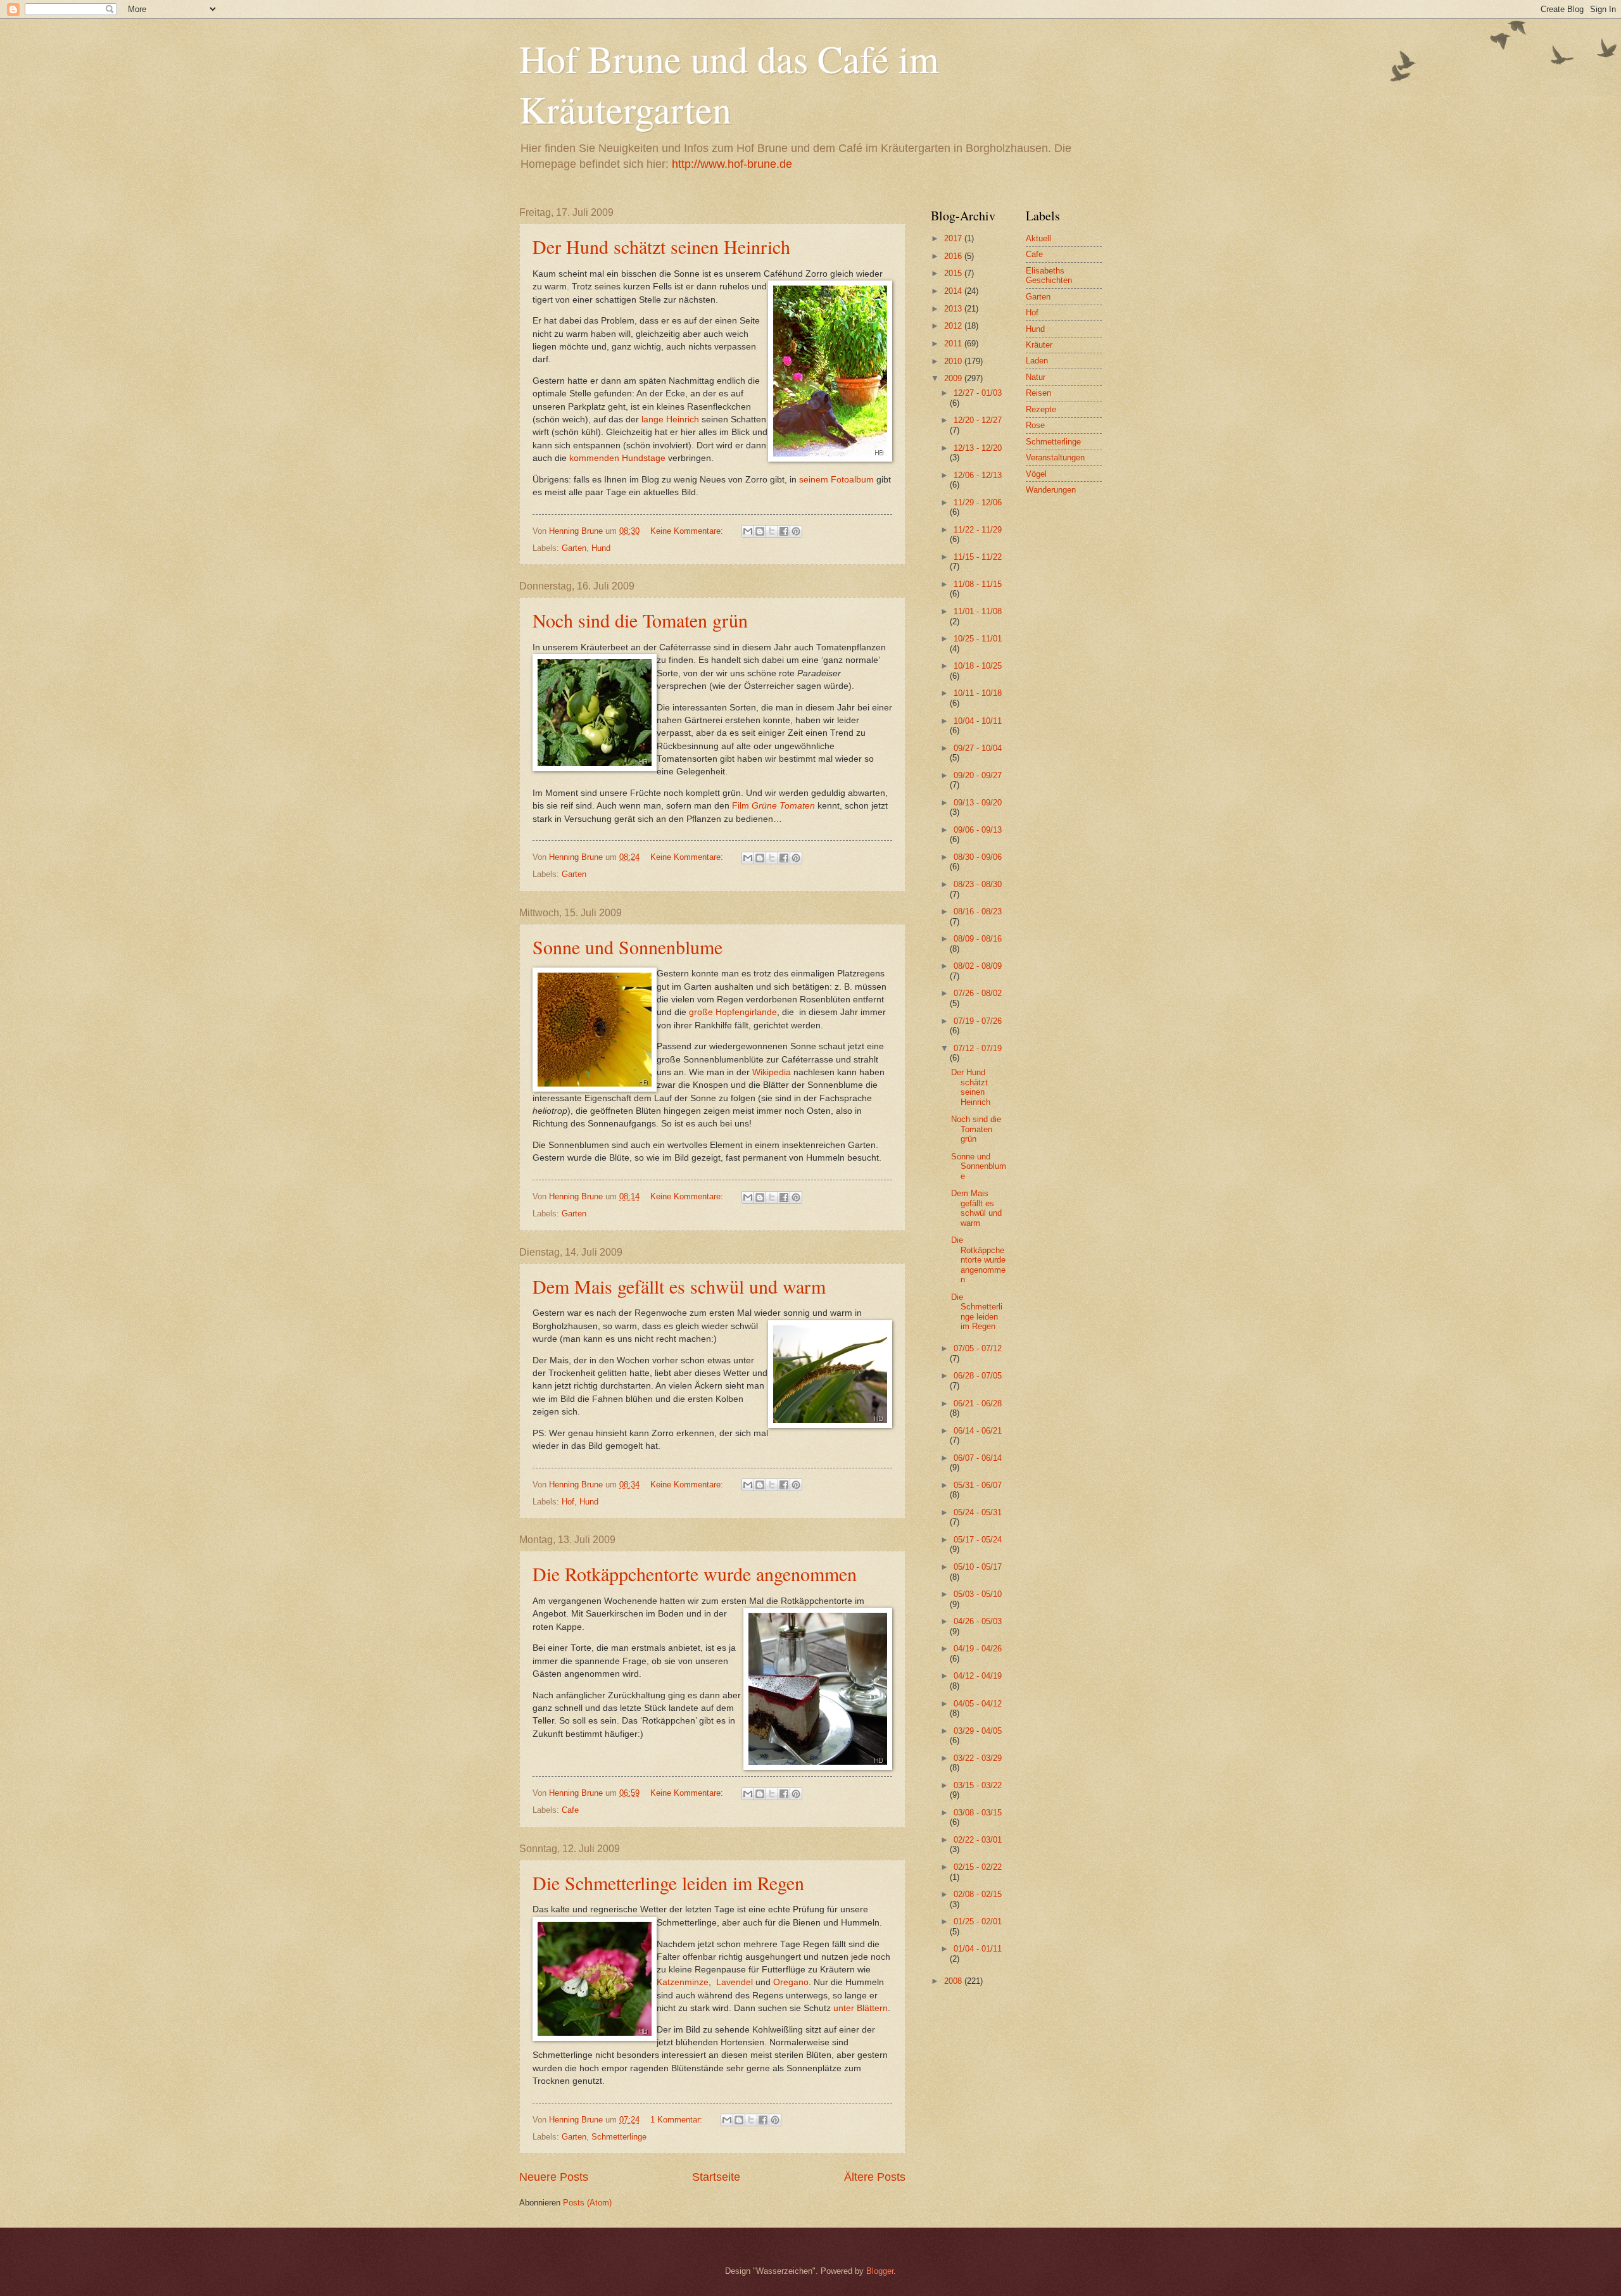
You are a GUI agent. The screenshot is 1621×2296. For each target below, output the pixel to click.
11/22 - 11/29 (978, 530)
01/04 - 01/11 (978, 1949)
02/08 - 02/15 (978, 1894)
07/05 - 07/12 (978, 1348)
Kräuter (1039, 345)
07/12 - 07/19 (978, 1048)
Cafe (570, 1810)
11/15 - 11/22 (978, 557)
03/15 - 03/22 (978, 1785)
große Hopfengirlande (733, 1012)
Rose (1035, 425)
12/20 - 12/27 (978, 420)
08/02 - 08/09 (978, 966)
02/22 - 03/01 (978, 1840)
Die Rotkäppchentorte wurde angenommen (695, 1574)
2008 (954, 1981)
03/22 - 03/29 (978, 1758)
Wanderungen (1051, 490)
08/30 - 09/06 (978, 857)
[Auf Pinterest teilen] (796, 531)
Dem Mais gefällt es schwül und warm (679, 1286)
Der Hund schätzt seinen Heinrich (661, 246)
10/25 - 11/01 (978, 639)
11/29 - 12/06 (978, 502)
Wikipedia (772, 1072)
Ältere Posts (875, 2177)
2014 (954, 291)
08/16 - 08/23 (978, 911)
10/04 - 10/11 (978, 721)
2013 (954, 309)
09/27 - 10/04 (978, 748)
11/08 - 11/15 (978, 584)
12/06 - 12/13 (978, 475)
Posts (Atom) (587, 2203)
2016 (954, 256)
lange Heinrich (670, 419)
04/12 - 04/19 (978, 1676)
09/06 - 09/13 (978, 830)
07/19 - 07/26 (978, 1021)
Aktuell (1038, 238)
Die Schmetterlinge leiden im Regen (668, 1883)
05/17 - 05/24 (978, 1540)
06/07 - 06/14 (978, 1458)
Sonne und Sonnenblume (628, 947)
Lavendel (735, 1982)
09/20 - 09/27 (978, 775)
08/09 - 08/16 (978, 939)
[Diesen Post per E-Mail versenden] (748, 531)
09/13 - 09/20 (978, 803)
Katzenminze (683, 1982)
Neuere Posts (554, 2177)
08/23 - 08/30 (978, 884)
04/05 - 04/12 (978, 1704)
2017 (954, 238)
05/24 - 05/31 (978, 1512)
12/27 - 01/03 (978, 393)
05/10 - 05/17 (978, 1567)
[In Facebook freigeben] (784, 531)
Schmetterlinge (619, 2137)
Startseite (716, 2177)
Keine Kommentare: (688, 531)
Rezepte (1041, 409)
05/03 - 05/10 (978, 1594)
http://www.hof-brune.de (732, 164)
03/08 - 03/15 (978, 1813)
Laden (1037, 361)
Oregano (791, 1982)
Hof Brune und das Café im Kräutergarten (729, 84)
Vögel (1036, 474)
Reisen (1038, 393)
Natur (1036, 377)
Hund (601, 548)
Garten (574, 548)
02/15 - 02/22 (978, 1867)
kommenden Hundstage (617, 458)
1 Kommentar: (678, 2120)
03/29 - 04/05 (978, 1731)
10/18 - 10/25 (978, 666)
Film (773, 806)
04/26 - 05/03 (978, 1621)
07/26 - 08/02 (978, 993)
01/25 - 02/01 (978, 1921)
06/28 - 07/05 (978, 1376)
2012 (954, 326)
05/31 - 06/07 (978, 1485)
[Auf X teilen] (772, 531)
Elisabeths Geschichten (1049, 275)
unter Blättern (861, 2008)
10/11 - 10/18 (978, 693)
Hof (568, 1502)
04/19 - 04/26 (978, 1649)
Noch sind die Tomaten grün (640, 620)
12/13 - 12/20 (978, 448)
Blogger (880, 2271)
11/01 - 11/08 (978, 611)
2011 (954, 344)
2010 (954, 361)
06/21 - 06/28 (978, 1403)
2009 (954, 378)
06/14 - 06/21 (978, 1431)
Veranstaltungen (1055, 457)
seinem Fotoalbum (836, 480)
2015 (954, 273)
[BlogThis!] (760, 531)
